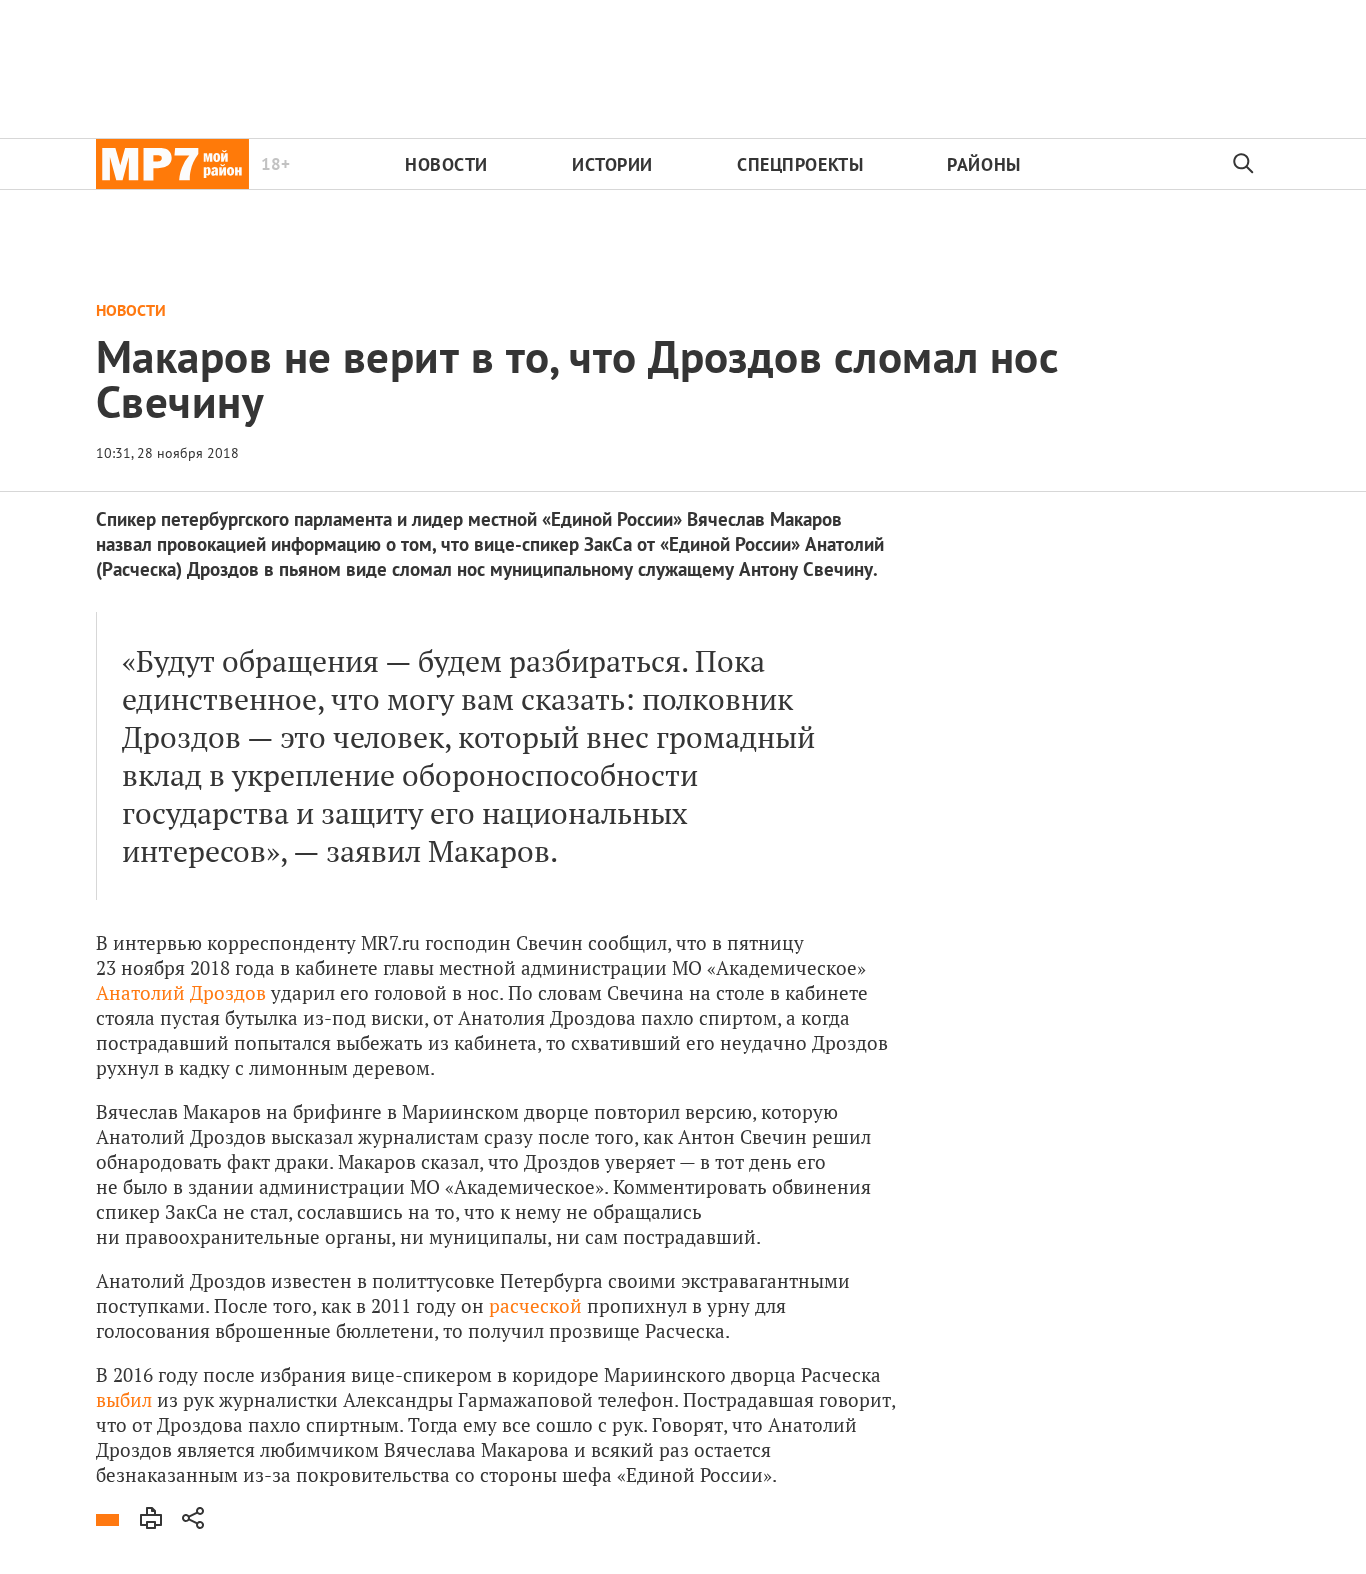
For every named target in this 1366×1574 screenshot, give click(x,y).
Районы (983, 164)
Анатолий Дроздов (181, 992)
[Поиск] (1244, 164)
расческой (535, 1305)
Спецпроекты (800, 164)
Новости (446, 164)
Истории (612, 164)
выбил (124, 1399)
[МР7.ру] (172, 164)
